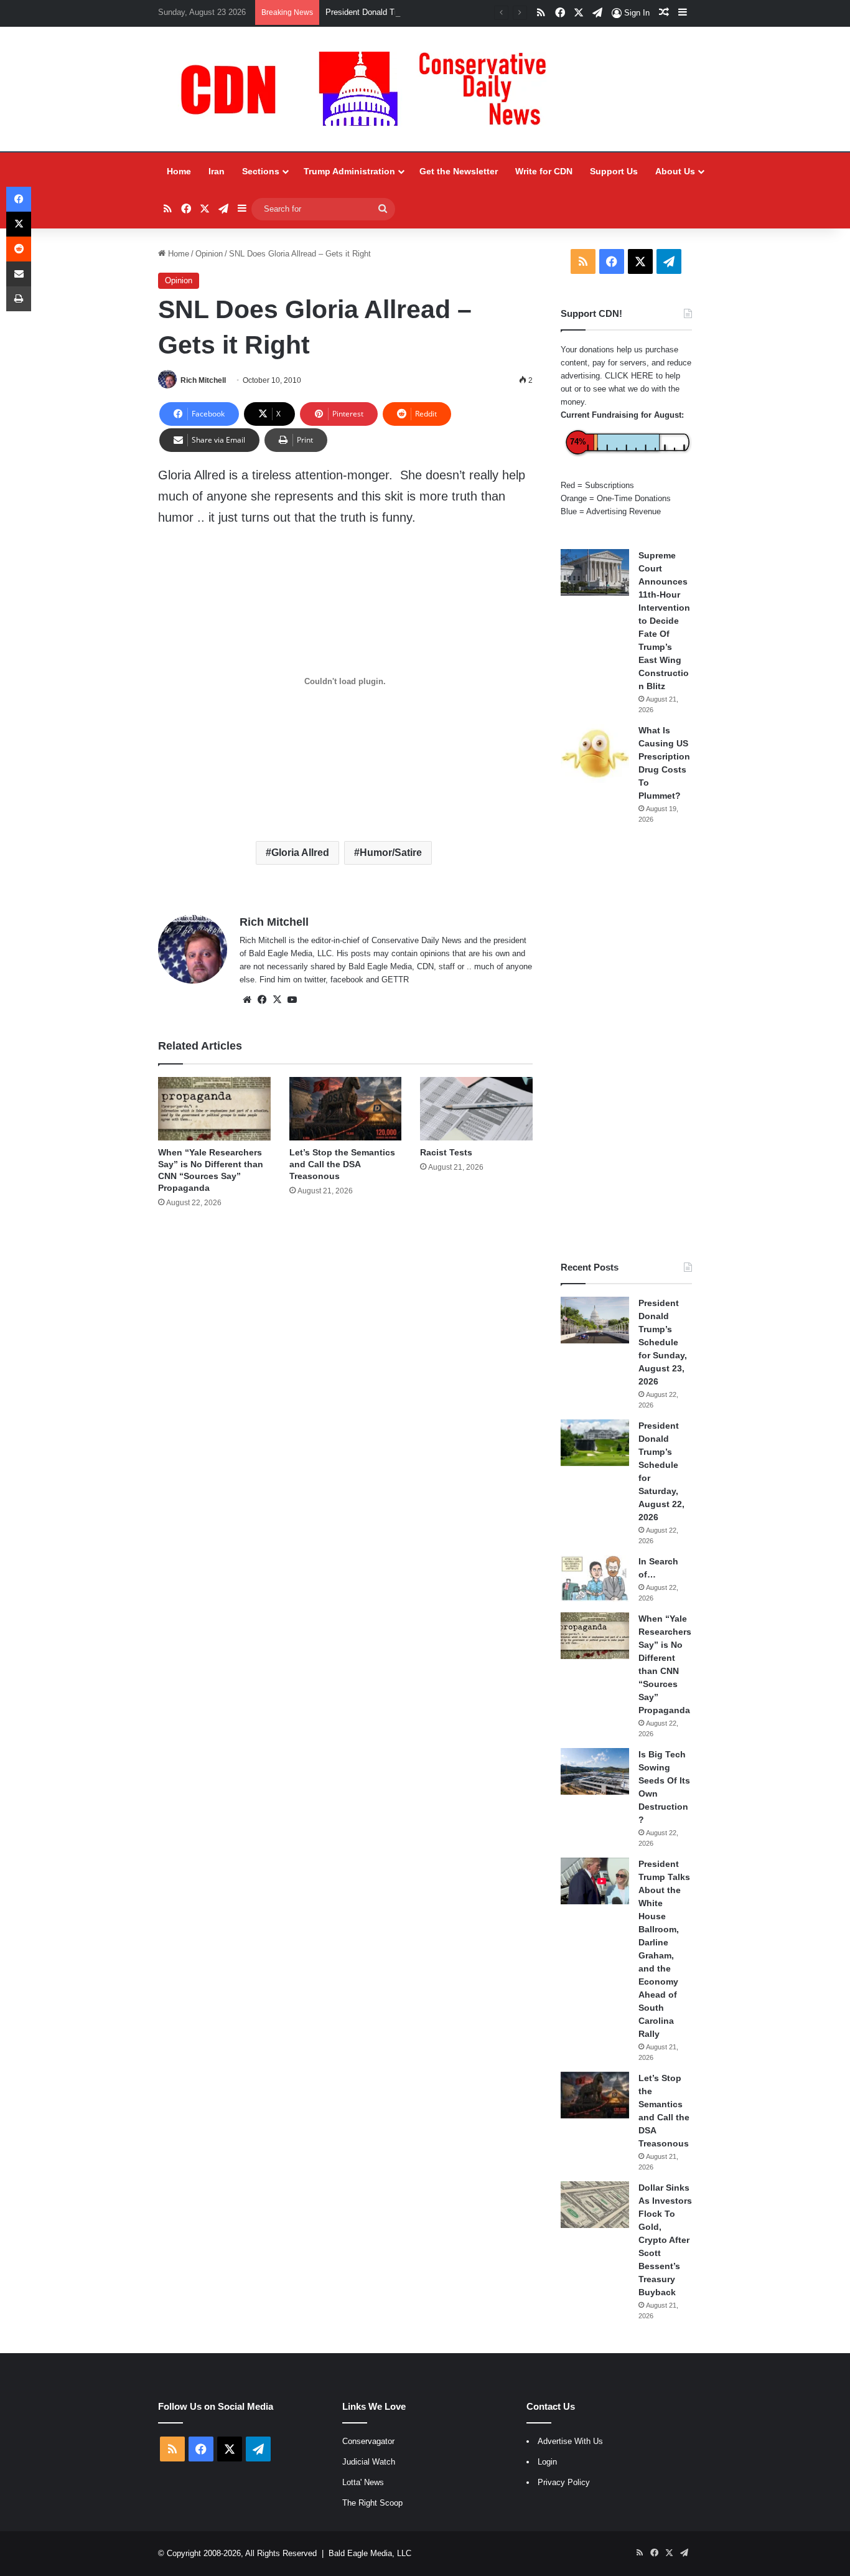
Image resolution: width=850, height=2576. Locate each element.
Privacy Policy (564, 2482)
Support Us (614, 171)
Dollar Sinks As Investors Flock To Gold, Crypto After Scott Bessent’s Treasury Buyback (665, 2240)
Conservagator (368, 2441)
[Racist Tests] (476, 1109)
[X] (277, 1000)
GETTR (395, 980)
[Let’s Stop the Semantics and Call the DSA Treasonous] (346, 1109)
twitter (315, 980)
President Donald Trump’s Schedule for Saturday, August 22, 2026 (445, 12)
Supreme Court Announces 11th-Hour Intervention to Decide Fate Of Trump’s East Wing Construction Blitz (664, 621)
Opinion (209, 254)
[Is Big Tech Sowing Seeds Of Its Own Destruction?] (595, 1771)
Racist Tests (446, 1152)
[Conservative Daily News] (370, 89)
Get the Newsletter (459, 171)
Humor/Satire (391, 853)
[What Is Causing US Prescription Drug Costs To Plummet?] (595, 754)
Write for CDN (544, 171)
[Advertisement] (626, 1043)
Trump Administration (349, 171)
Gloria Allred (300, 853)
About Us (675, 171)
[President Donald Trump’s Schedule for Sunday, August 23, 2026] (595, 1320)
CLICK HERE (629, 376)
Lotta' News (363, 2482)
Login (547, 2462)
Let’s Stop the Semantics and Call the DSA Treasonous (342, 1164)
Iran (217, 171)
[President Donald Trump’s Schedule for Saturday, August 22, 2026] (595, 1443)
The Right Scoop (372, 2503)
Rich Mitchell (203, 380)
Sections (261, 171)
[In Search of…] (595, 1578)
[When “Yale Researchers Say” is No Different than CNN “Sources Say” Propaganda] (214, 1109)
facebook (347, 980)
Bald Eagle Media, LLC (370, 2553)
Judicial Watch (369, 2462)
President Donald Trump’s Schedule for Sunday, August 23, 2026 (663, 1342)
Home (179, 171)
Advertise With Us (570, 2441)
